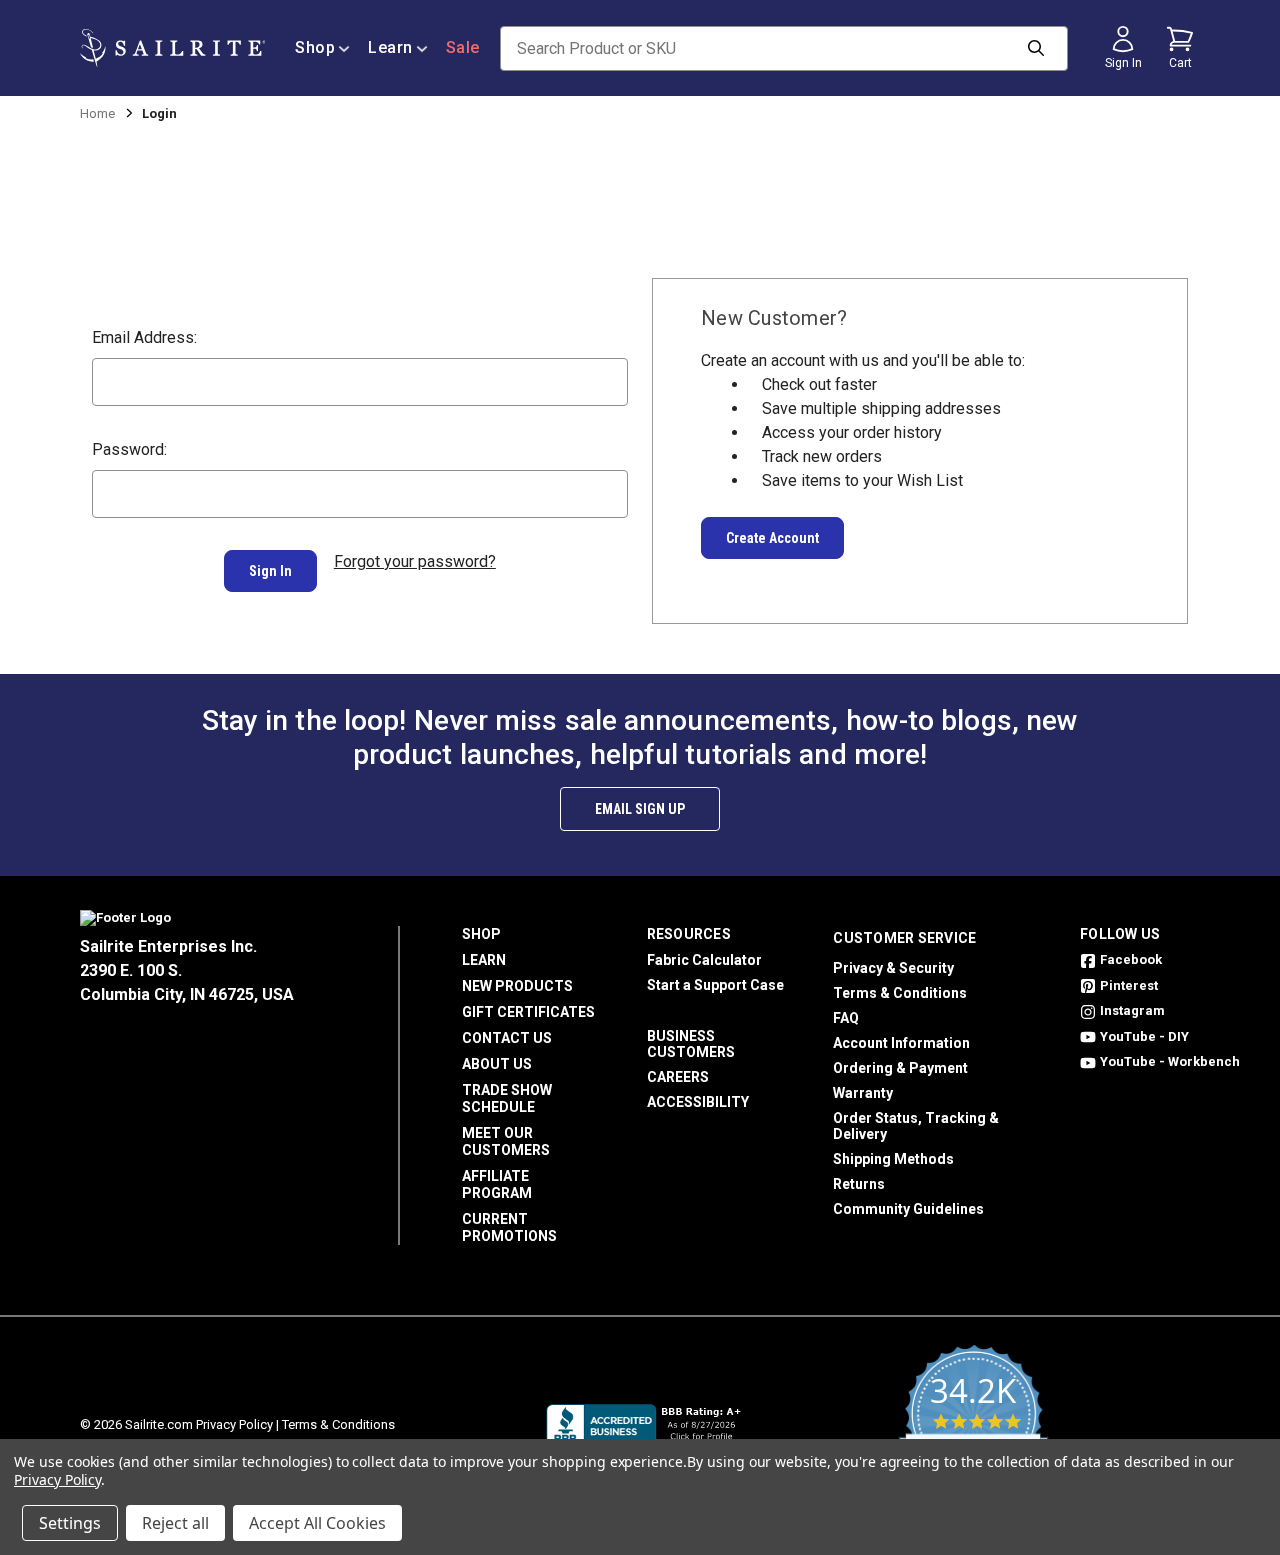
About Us (497, 1064)
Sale (463, 47)
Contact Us (507, 1038)
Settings (70, 1523)
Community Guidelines (908, 1209)
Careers (678, 1077)
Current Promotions (509, 1227)
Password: (129, 449)
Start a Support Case (715, 985)
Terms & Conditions (900, 993)
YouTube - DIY (1144, 1036)
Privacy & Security (893, 968)
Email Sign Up (640, 809)
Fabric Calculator (704, 960)
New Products (517, 986)
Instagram (1132, 1010)
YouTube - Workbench (1170, 1061)
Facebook (1131, 959)
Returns (859, 1184)
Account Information (901, 1043)
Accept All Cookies (317, 1523)
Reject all (175, 1523)
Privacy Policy (234, 1424)
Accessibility (698, 1102)
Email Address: (144, 337)
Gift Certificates (528, 1012)
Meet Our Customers (506, 1141)
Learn (390, 47)
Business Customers (691, 1044)
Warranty (863, 1093)
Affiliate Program (497, 1184)
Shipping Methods (893, 1159)
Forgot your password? (415, 561)
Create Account (772, 538)
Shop (315, 47)
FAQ (846, 1018)
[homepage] (172, 48)
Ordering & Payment (900, 1068)
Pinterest (1129, 985)
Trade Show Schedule (507, 1098)
